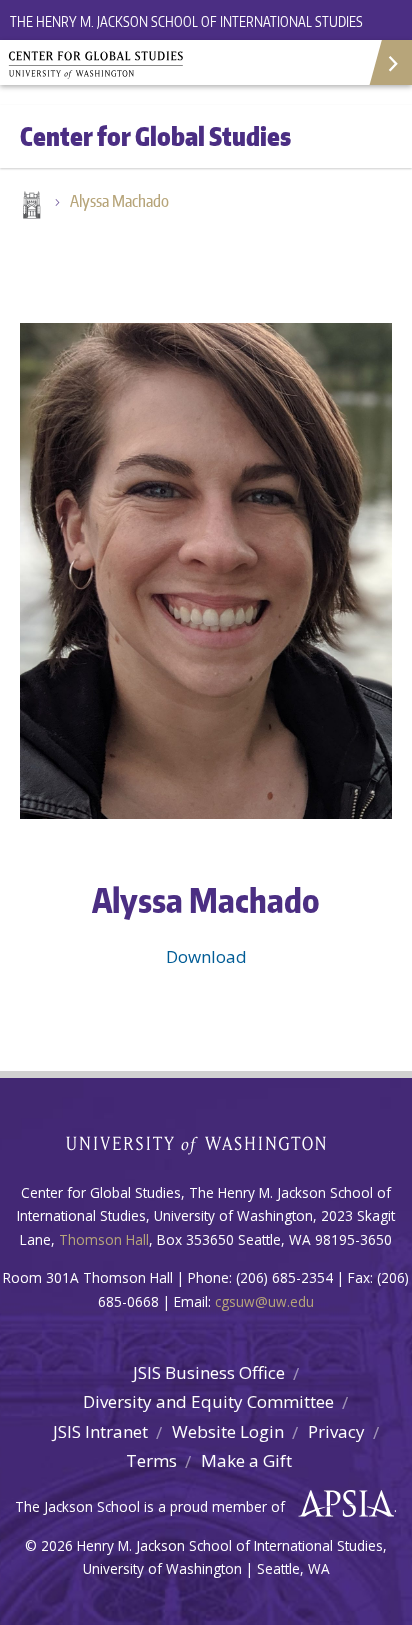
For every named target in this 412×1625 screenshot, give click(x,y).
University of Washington (206, 1142)
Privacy (336, 1431)
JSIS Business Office (209, 1372)
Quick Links (389, 62)
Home (30, 207)
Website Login (228, 1431)
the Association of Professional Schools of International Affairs (341, 1504)
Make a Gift (246, 1460)
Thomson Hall (104, 1239)
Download (206, 956)
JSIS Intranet (100, 1431)
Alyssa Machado (119, 201)
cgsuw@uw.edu (264, 1301)
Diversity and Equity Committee (208, 1401)
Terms (151, 1460)
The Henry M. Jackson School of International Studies (186, 21)
